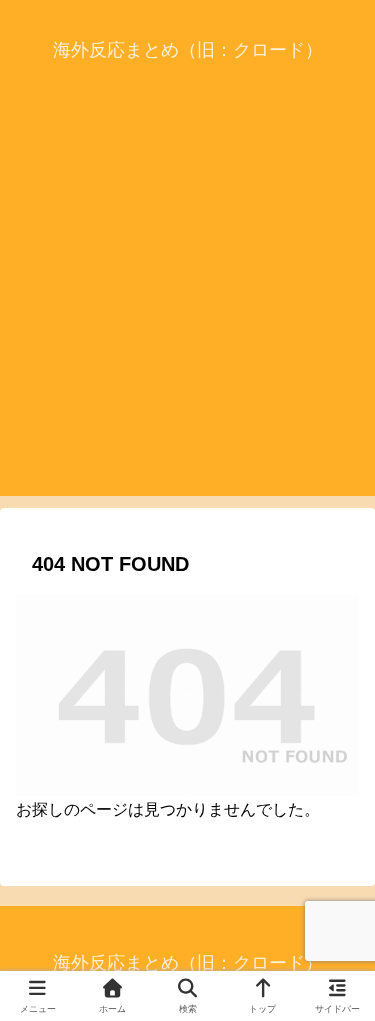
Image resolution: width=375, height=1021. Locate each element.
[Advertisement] (187, 308)
